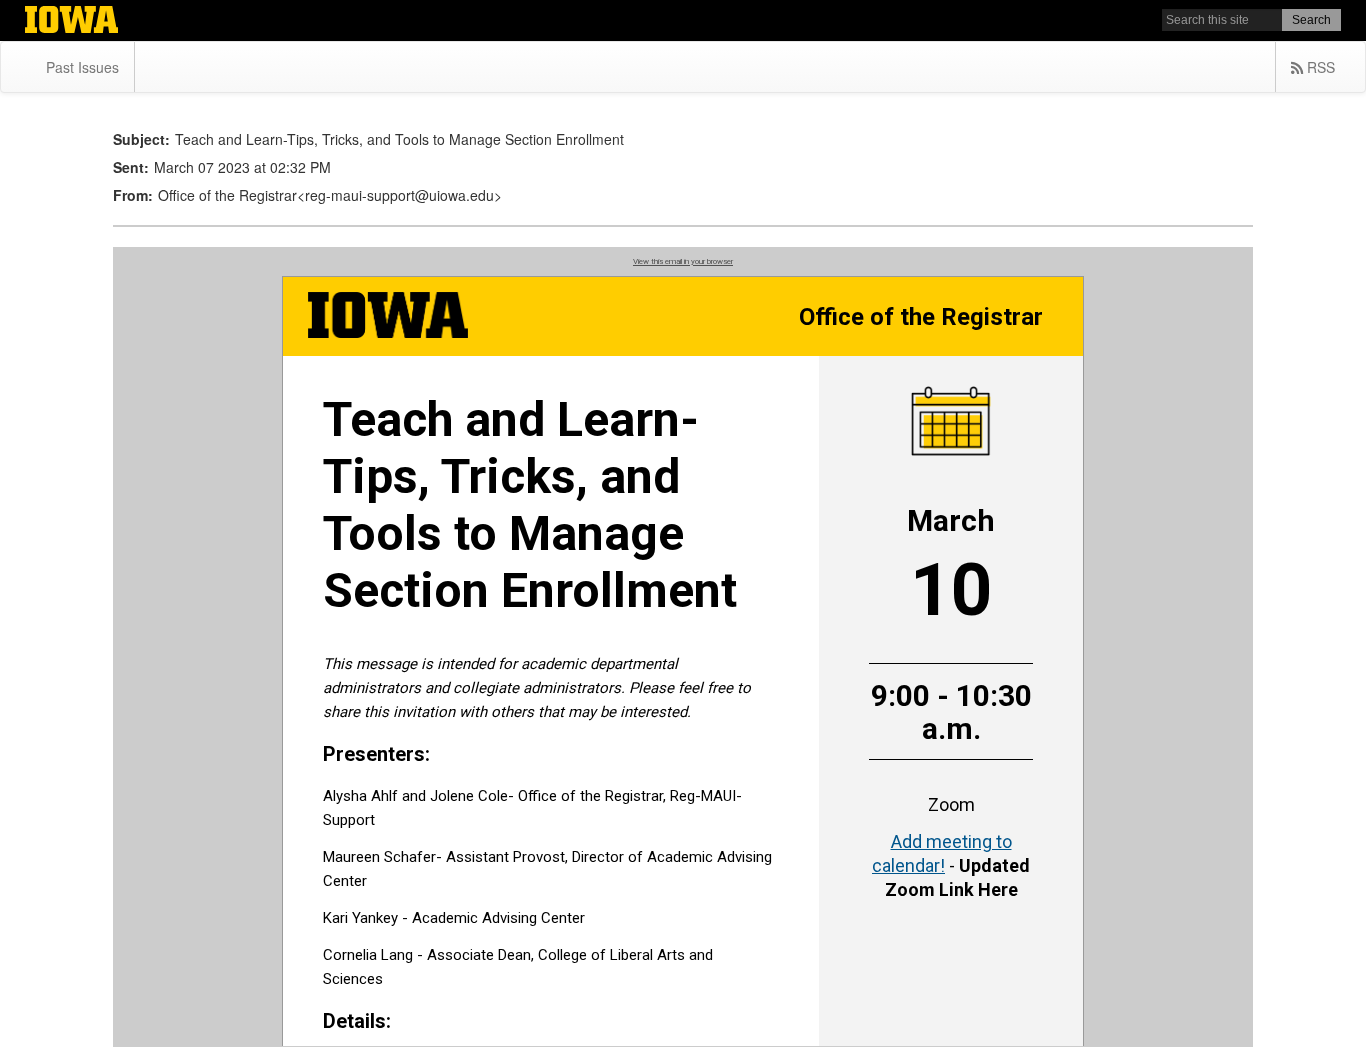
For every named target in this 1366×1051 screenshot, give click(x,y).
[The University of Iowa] (71, 22)
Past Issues (82, 67)
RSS (1319, 67)
